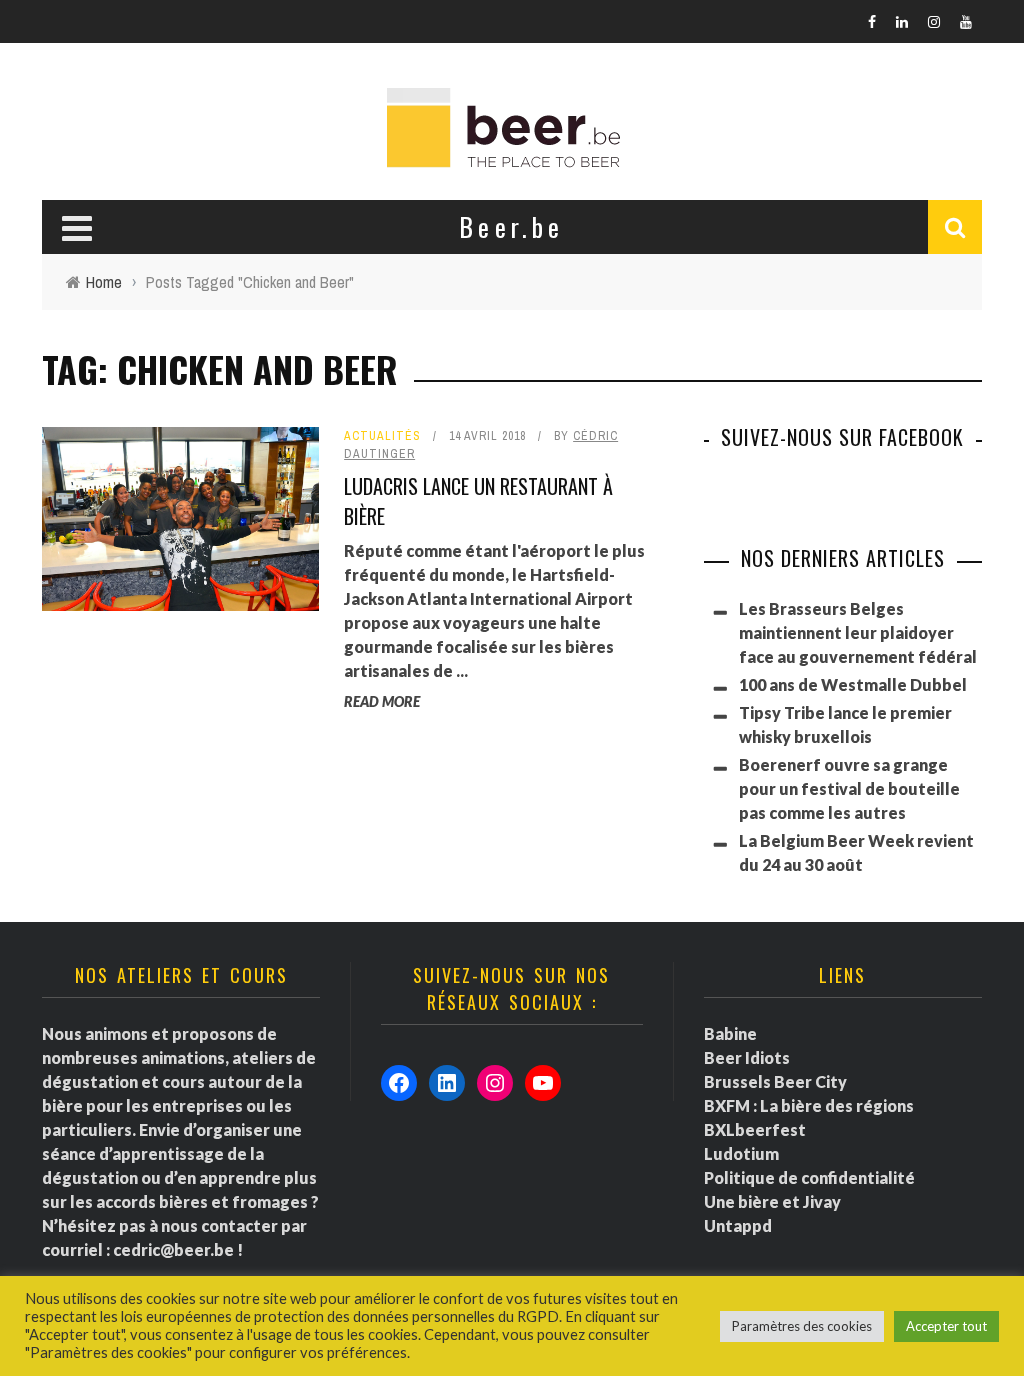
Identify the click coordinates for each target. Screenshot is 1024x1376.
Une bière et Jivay (772, 1201)
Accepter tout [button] (946, 1326)
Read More (382, 701)
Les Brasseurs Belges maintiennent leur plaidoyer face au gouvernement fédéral (858, 632)
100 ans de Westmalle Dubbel (853, 684)
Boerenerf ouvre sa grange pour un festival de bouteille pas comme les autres (849, 788)
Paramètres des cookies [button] (802, 1326)
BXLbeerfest (755, 1129)
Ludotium (741, 1153)
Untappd (738, 1225)
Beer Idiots (747, 1057)
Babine (730, 1033)
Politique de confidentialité (809, 1177)
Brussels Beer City (775, 1081)
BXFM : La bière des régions (809, 1105)
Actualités (382, 436)
